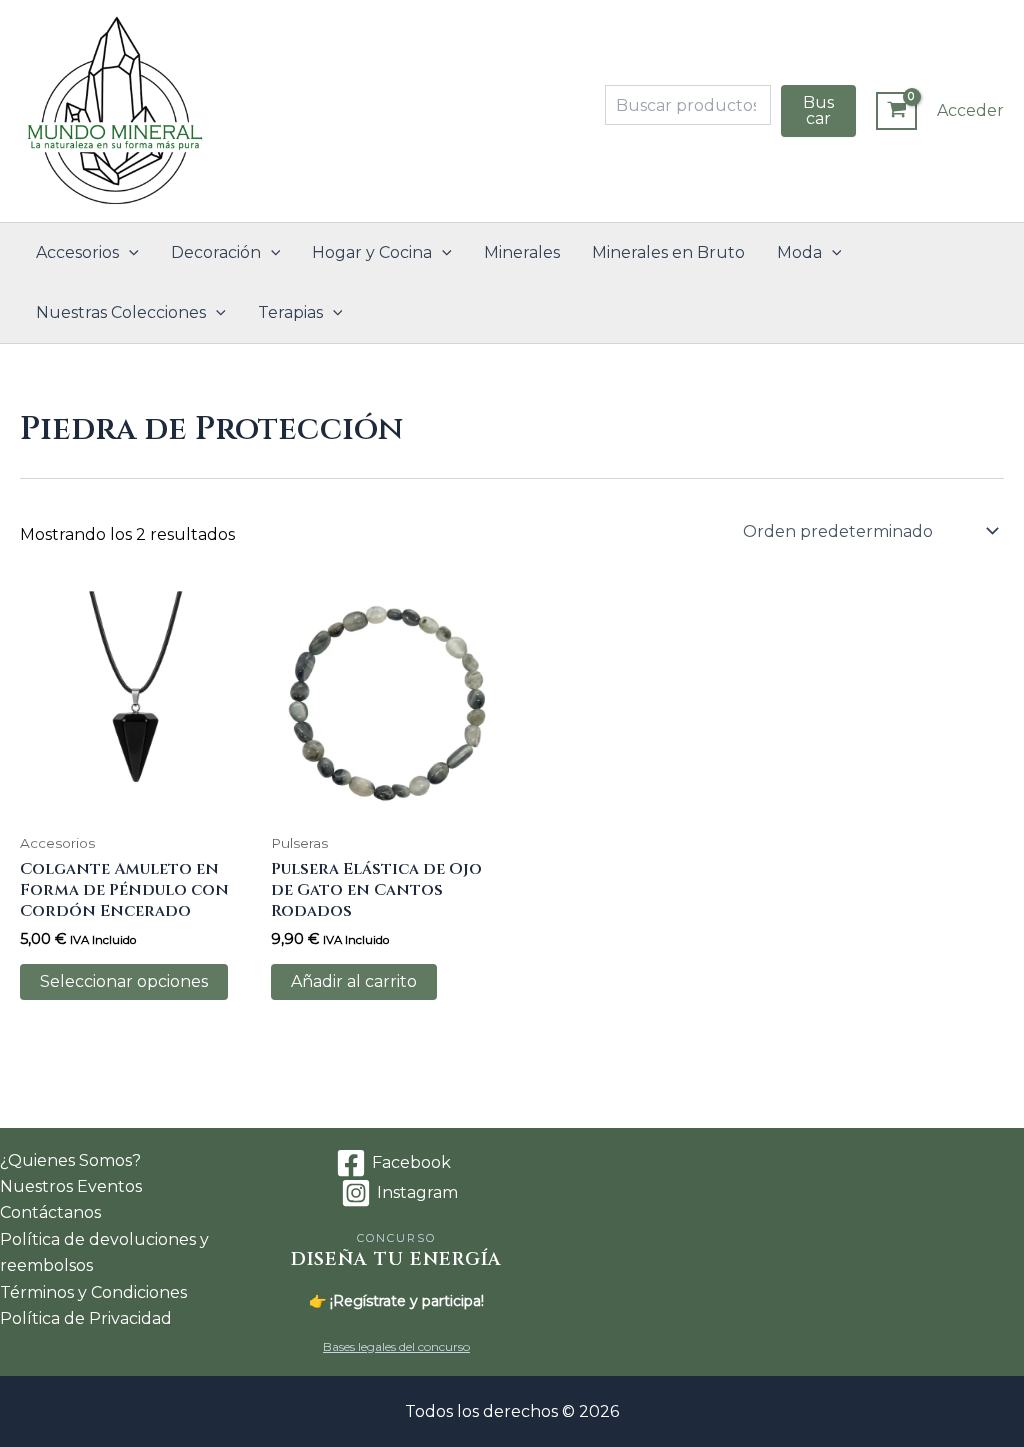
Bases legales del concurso (396, 1346)
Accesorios (77, 252)
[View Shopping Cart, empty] (896, 111)
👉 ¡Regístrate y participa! (396, 1301)
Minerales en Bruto (668, 252)
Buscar (818, 110)
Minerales (522, 252)
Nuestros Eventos (71, 1186)
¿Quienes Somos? (70, 1160)
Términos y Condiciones (93, 1292)
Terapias (290, 312)
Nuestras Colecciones (121, 312)
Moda (799, 252)
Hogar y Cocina (372, 252)
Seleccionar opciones (124, 981)
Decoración (216, 252)
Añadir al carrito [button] (354, 981)
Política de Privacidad (86, 1318)
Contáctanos (50, 1212)
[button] (129, 253)
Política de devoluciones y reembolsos (104, 1252)
